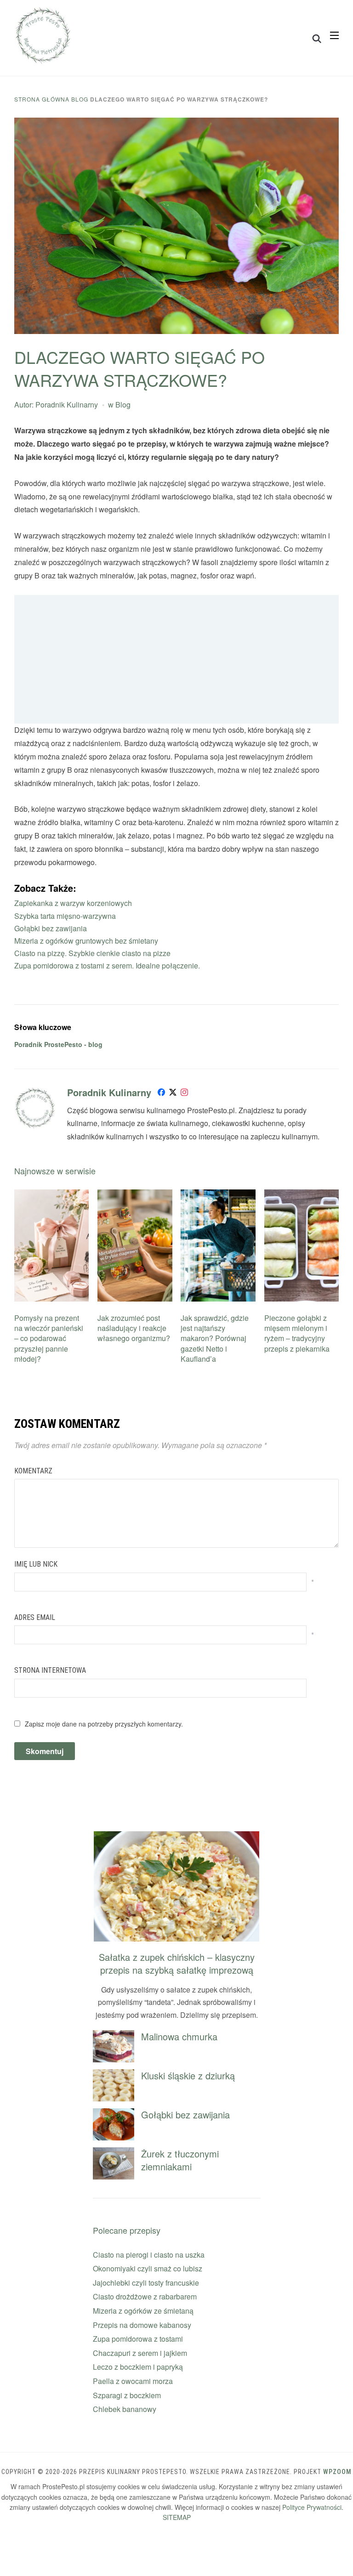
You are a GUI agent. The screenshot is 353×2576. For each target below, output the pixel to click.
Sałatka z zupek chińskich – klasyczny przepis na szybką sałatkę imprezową (177, 1963)
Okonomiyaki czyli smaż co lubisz (148, 2268)
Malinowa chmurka (179, 2036)
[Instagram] (184, 1094)
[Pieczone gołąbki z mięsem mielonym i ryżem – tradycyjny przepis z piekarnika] (302, 1195)
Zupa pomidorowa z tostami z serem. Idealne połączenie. (107, 965)
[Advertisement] (177, 659)
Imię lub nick (36, 1564)
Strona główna (42, 99)
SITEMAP (177, 2517)
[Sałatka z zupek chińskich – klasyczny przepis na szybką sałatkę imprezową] (176, 1837)
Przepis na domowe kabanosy (142, 2325)
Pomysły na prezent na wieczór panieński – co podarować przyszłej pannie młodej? (49, 1339)
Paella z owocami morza (133, 2381)
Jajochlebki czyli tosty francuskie (146, 2283)
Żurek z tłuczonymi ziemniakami (180, 2160)
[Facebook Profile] (161, 1094)
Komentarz (33, 1471)
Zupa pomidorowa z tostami (138, 2339)
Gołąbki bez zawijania (51, 928)
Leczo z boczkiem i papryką (138, 2367)
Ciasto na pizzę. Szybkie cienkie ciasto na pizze (92, 953)
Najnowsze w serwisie (55, 1171)
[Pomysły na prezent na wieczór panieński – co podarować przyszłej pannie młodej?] (52, 1195)
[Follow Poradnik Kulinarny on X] (173, 1094)
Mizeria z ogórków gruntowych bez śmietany (86, 941)
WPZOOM (337, 2472)
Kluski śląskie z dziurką (188, 2075)
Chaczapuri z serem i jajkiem (140, 2353)
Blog (80, 99)
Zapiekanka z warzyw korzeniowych (73, 903)
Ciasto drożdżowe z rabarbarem (145, 2296)
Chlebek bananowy (125, 2409)
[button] (334, 35)
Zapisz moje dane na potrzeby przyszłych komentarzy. (104, 1724)
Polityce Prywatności (312, 2507)
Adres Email (35, 1617)
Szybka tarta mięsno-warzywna (65, 916)
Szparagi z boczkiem (127, 2395)
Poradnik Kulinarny (67, 405)
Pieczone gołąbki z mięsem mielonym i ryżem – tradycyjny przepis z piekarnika (297, 1333)
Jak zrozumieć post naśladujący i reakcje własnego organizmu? (134, 1328)
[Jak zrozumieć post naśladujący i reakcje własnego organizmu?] (135, 1195)
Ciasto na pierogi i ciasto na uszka (149, 2255)
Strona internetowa (50, 1670)
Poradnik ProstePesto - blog (58, 1044)
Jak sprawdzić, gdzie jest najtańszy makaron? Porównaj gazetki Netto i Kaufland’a (215, 1339)
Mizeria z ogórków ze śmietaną (143, 2311)
